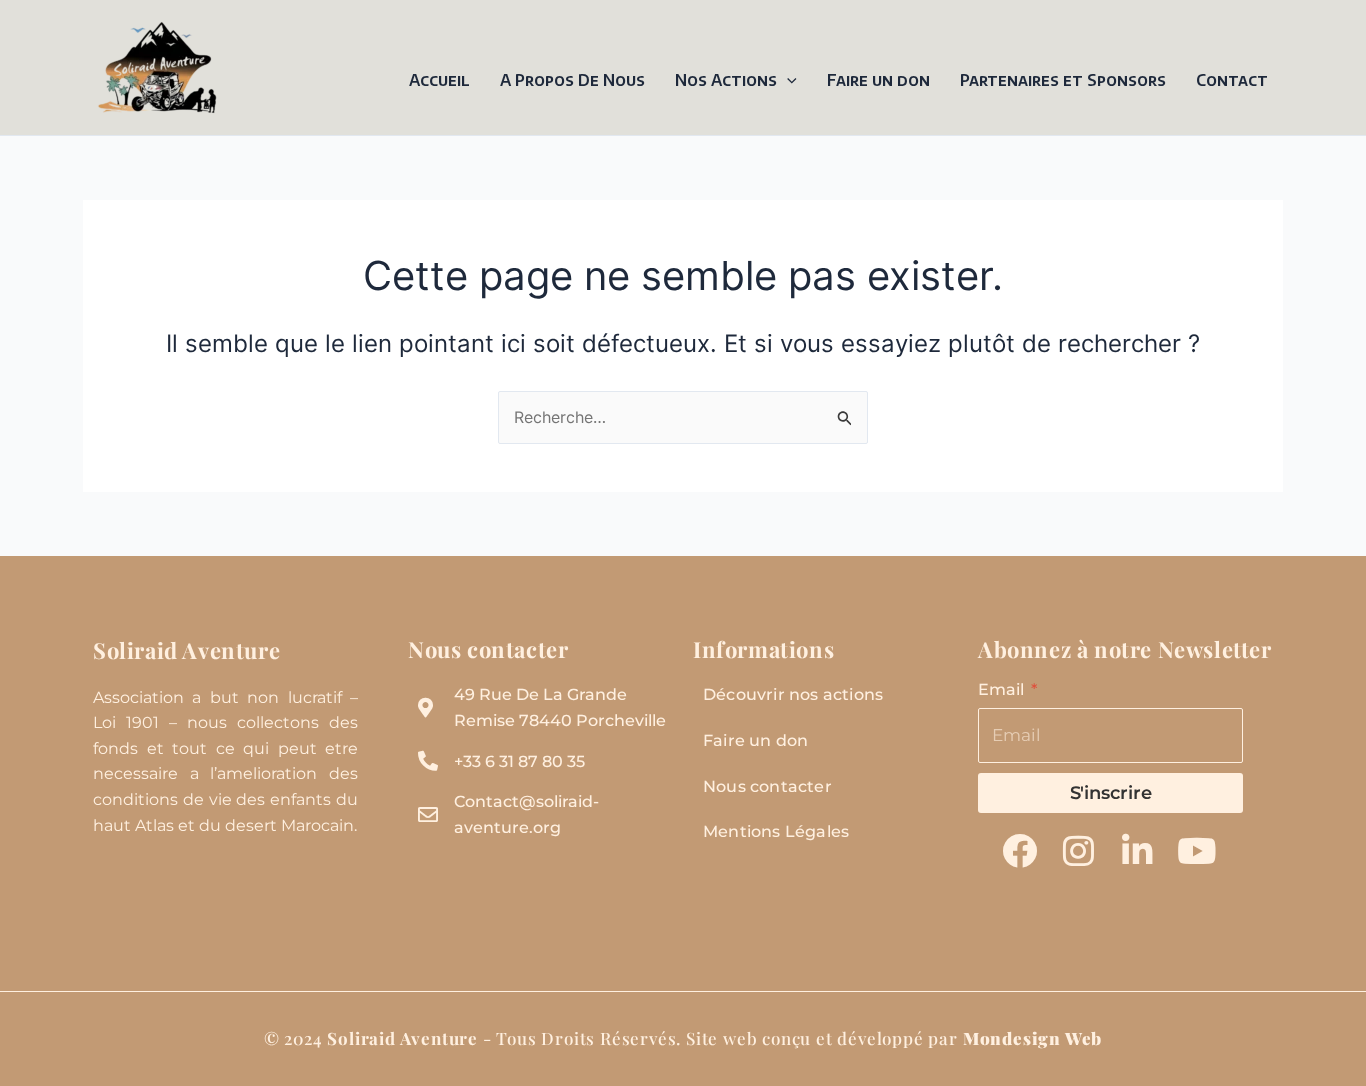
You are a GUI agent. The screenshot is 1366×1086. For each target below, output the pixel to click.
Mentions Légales (776, 831)
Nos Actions (726, 80)
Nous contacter (767, 786)
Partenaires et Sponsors (1063, 80)
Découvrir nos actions (793, 694)
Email (1003, 689)
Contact (1232, 80)
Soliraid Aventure (186, 650)
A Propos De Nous (572, 80)
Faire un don (878, 80)
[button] (787, 80)
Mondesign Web (1032, 1038)
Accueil (439, 80)
